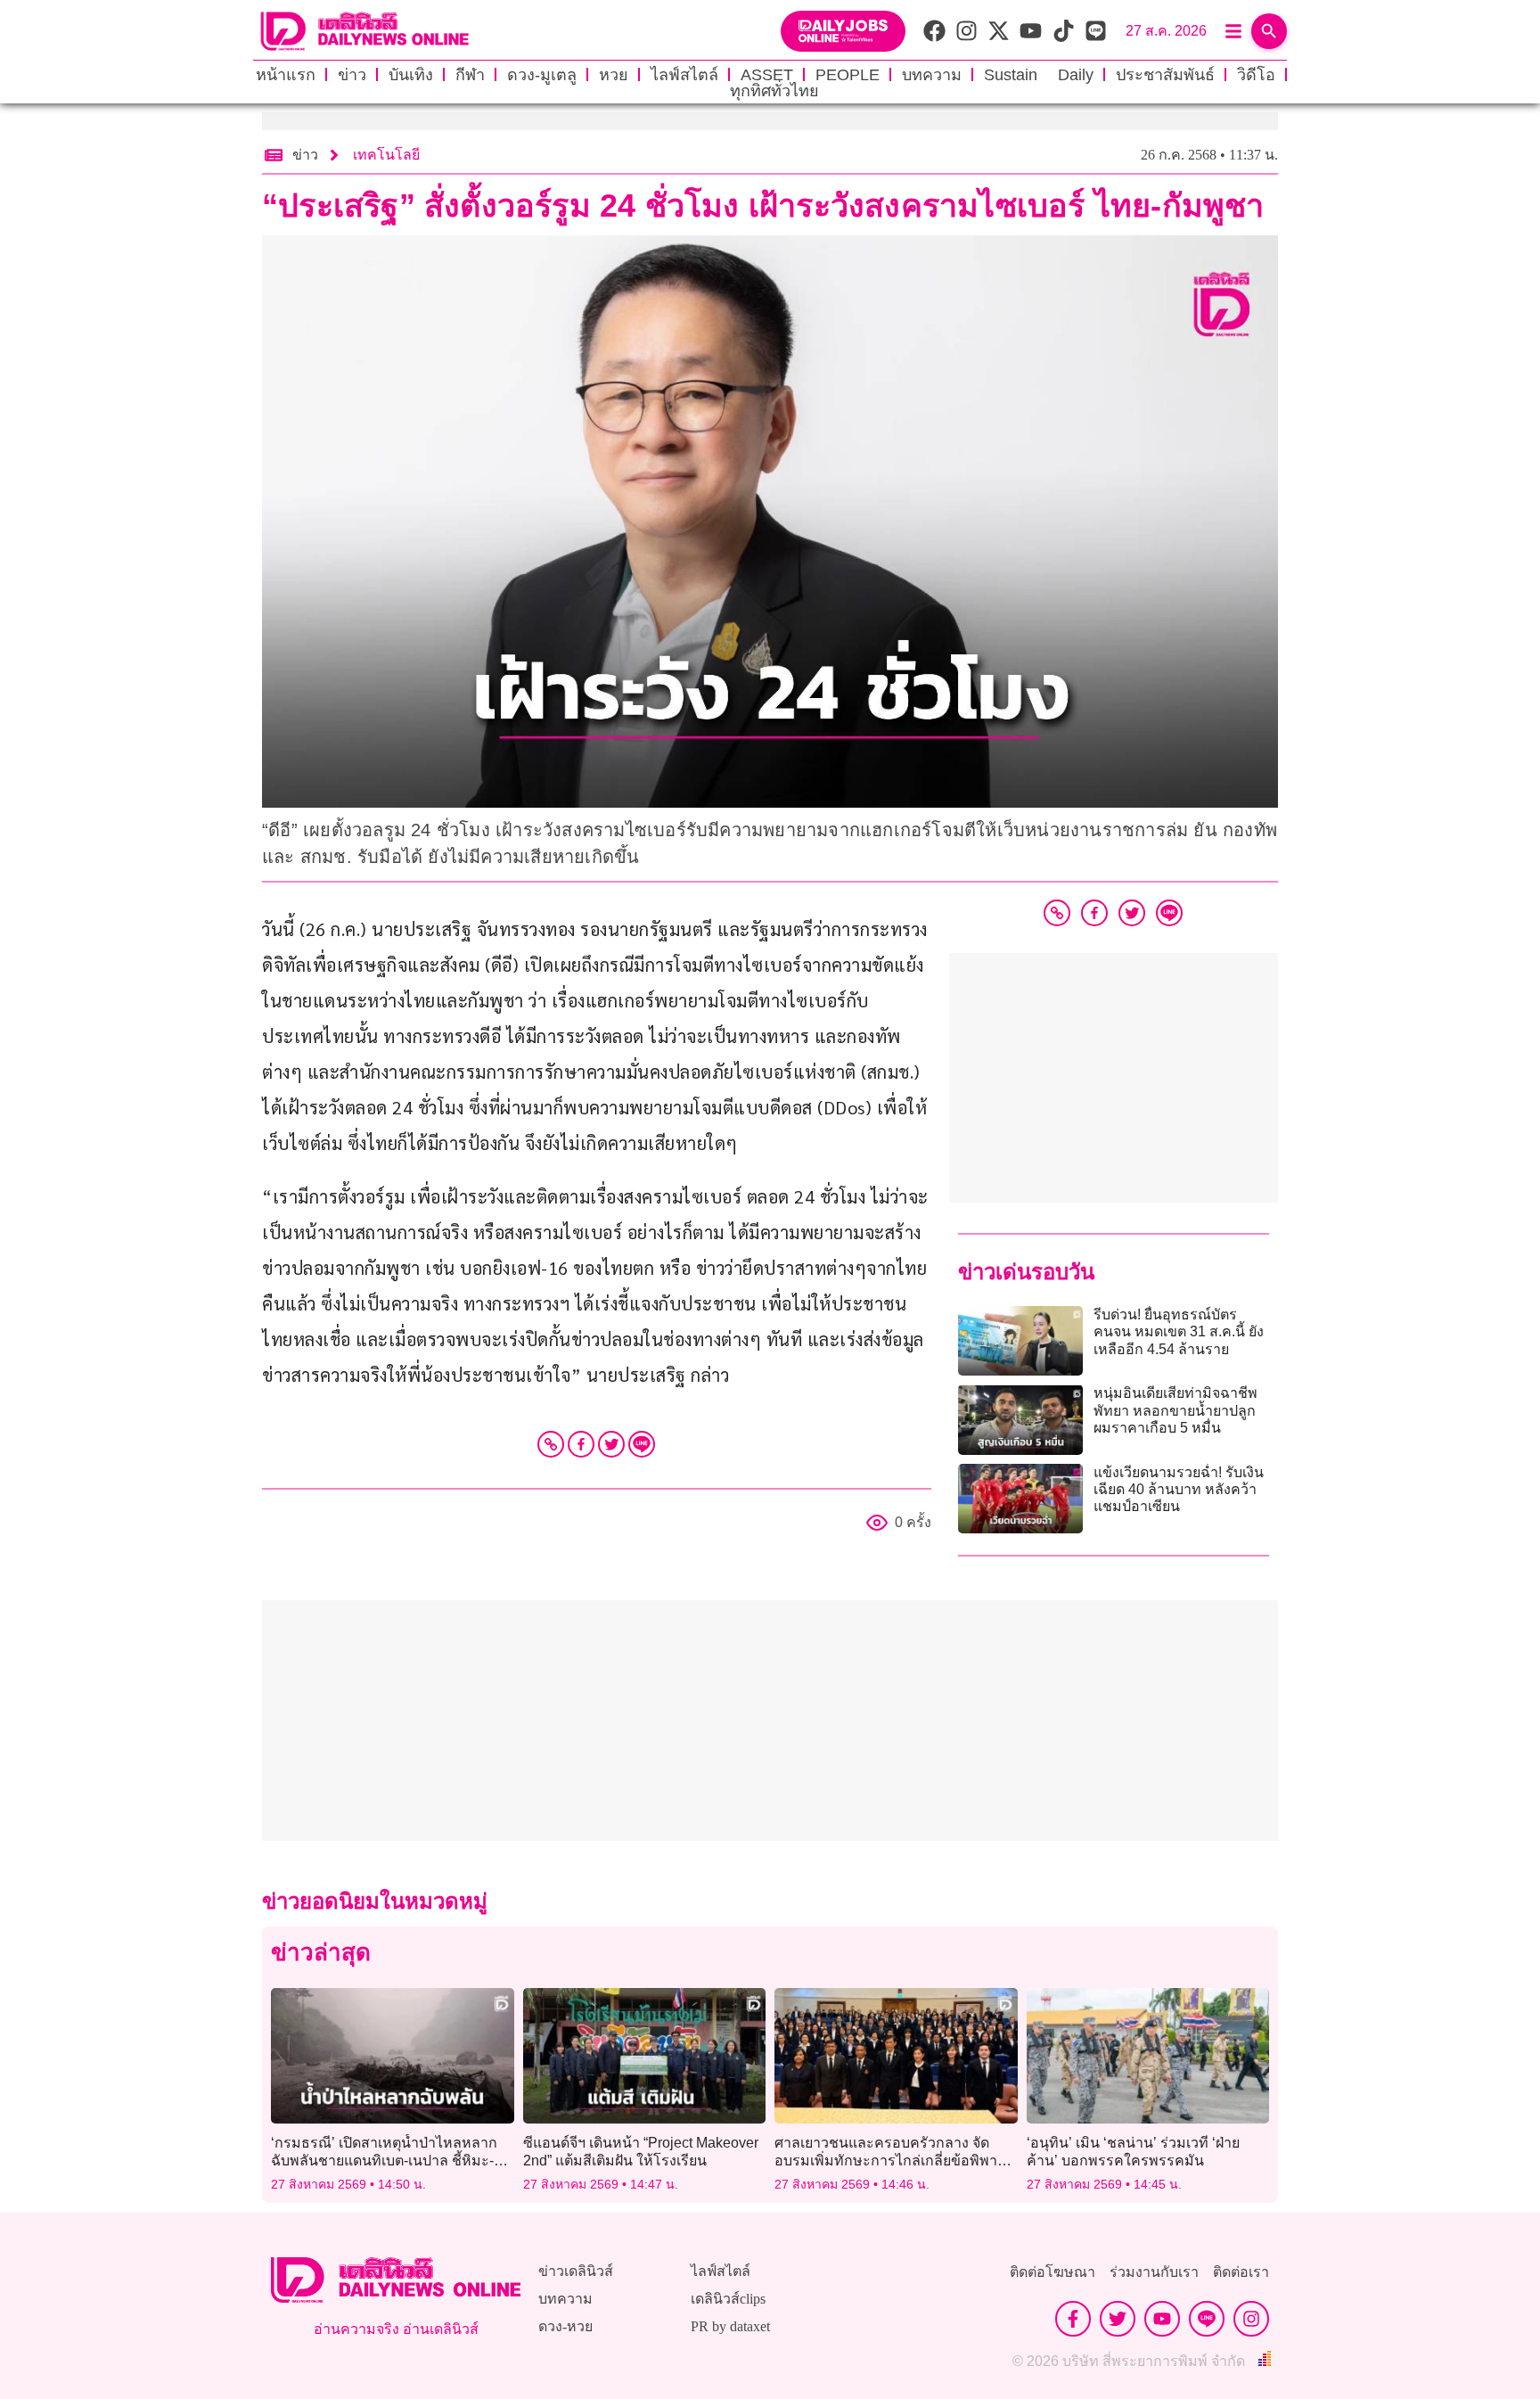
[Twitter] (611, 1444)
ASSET (767, 75)
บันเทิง (411, 75)
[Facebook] (581, 1444)
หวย (614, 75)
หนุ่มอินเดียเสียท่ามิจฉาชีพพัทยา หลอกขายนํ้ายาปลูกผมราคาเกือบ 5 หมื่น (1175, 1410)
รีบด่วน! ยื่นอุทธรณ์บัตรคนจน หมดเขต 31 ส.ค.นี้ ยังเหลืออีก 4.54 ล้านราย (1179, 1331)
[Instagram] (1251, 2319)
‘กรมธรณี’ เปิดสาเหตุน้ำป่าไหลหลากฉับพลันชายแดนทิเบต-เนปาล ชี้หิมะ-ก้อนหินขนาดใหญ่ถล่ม (384, 2160)
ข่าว (352, 75)
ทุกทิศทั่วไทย (774, 91)
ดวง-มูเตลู (542, 75)
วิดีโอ (1256, 75)
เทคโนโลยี (386, 155)
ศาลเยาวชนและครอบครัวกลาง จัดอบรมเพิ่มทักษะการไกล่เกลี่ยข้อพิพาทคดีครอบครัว (891, 2160)
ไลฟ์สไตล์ (684, 75)
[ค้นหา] (1269, 31)
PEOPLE (848, 75)
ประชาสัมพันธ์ (1165, 75)
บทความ (932, 75)
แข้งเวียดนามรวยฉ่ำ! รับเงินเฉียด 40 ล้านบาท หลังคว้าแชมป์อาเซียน (1179, 1489)
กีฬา (470, 75)
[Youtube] (1162, 2319)
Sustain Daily (1039, 75)
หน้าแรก (286, 75)
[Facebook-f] (1073, 2319)
